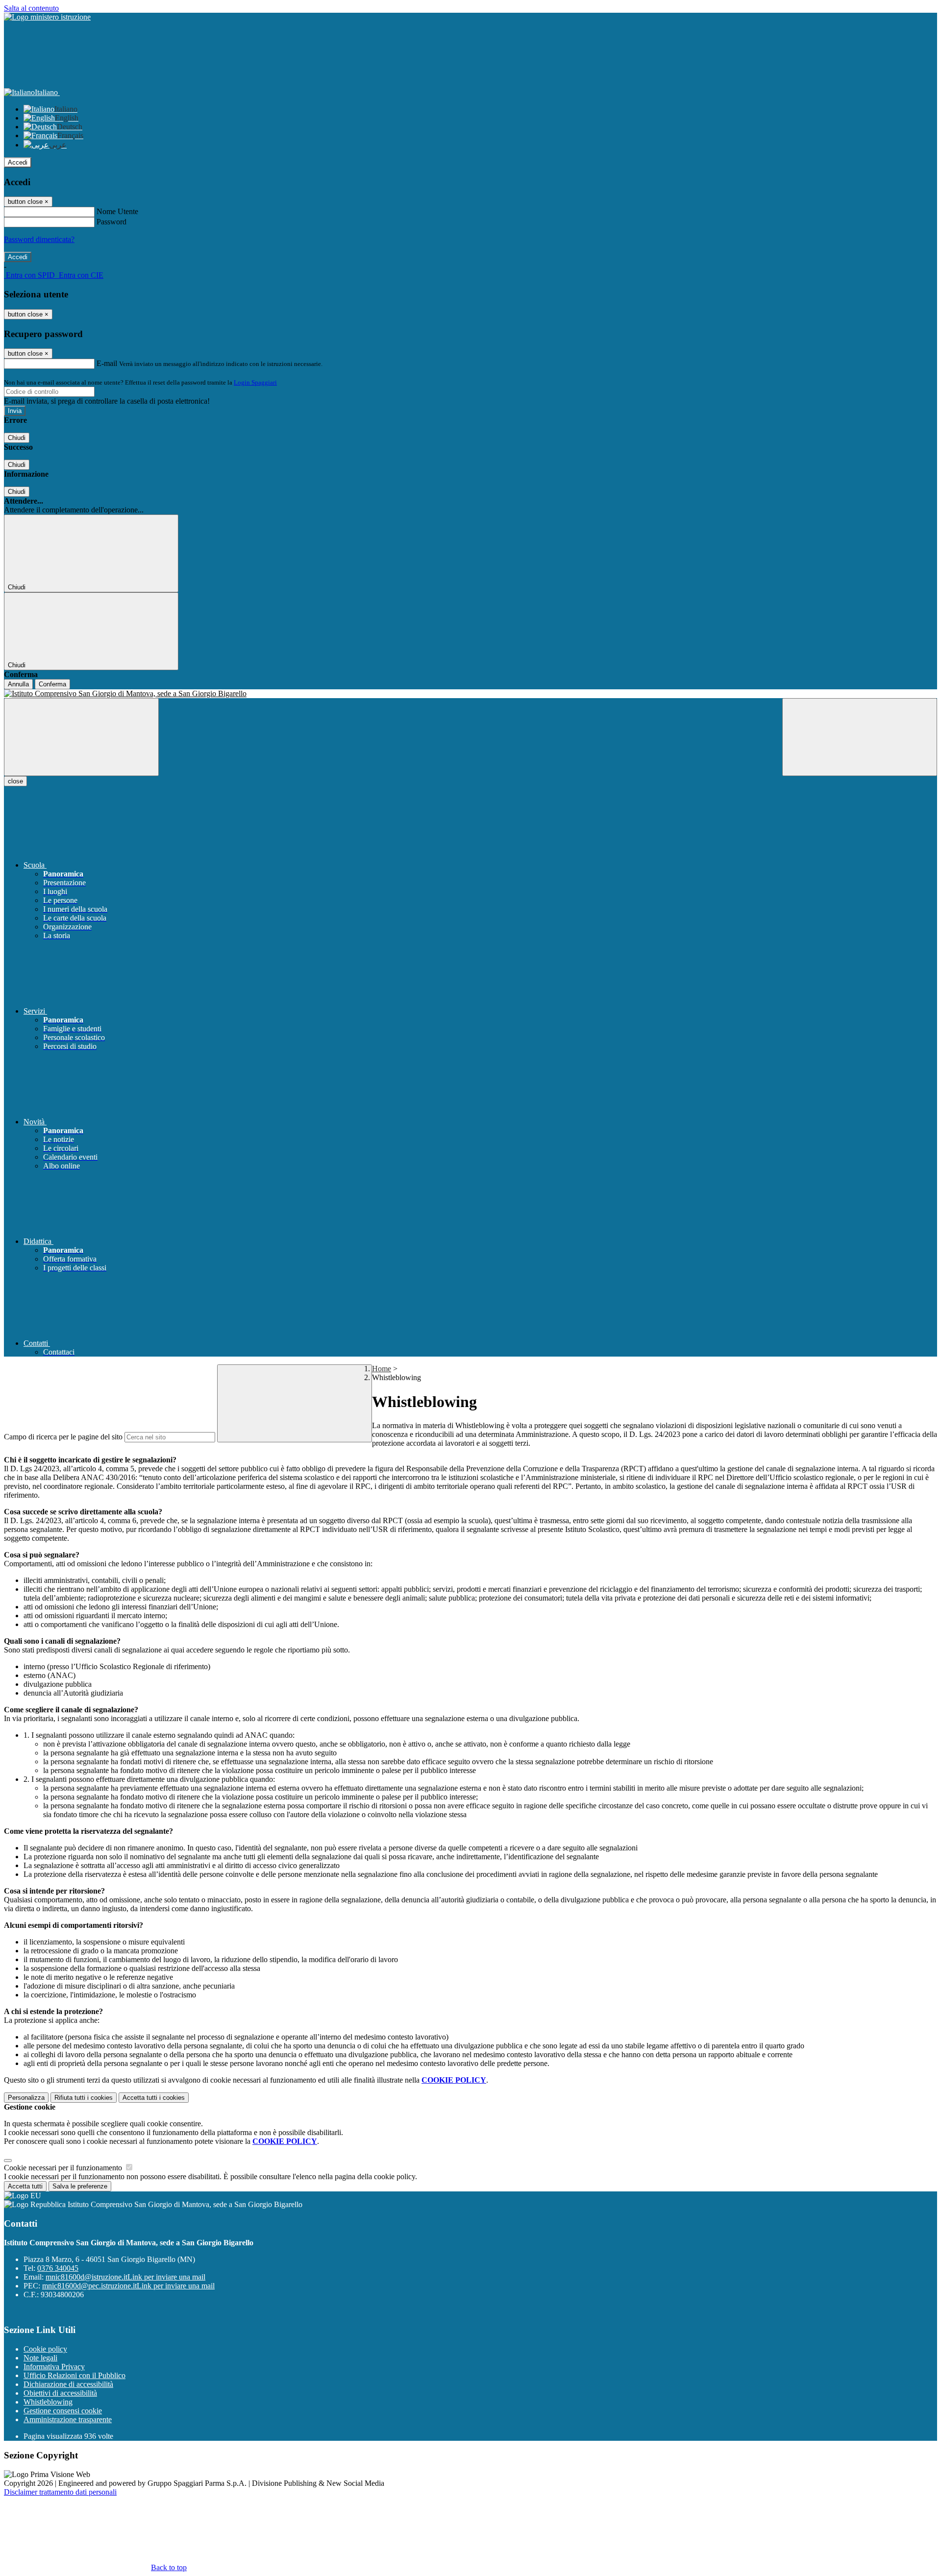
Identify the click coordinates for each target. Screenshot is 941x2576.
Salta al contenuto (31, 8)
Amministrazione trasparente (68, 2419)
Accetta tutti (154, 2098)
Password (111, 222)
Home (382, 1369)
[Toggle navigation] (81, 737)
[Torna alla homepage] (470, 694)
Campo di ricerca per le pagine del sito (63, 1437)
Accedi (18, 162)
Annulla (18, 684)
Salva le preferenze (80, 2186)
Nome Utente (117, 211)
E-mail (107, 363)
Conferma (52, 684)
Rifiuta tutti (84, 2098)
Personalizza (26, 2098)
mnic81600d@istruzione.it (125, 2277)
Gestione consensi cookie (63, 2411)
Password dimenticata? (39, 239)
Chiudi (17, 438)
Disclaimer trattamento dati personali (60, 2492)
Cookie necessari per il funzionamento (64, 2168)
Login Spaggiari (255, 382)
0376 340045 (58, 2268)
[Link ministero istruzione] (47, 17)
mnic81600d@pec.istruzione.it (128, 2286)
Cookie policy (45, 2349)
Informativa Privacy (54, 2367)
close (15, 781)
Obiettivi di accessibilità (60, 2393)
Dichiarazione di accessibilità (68, 2384)
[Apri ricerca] (860, 737)
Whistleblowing (48, 2402)
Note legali (40, 2358)
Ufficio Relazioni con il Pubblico (74, 2375)
